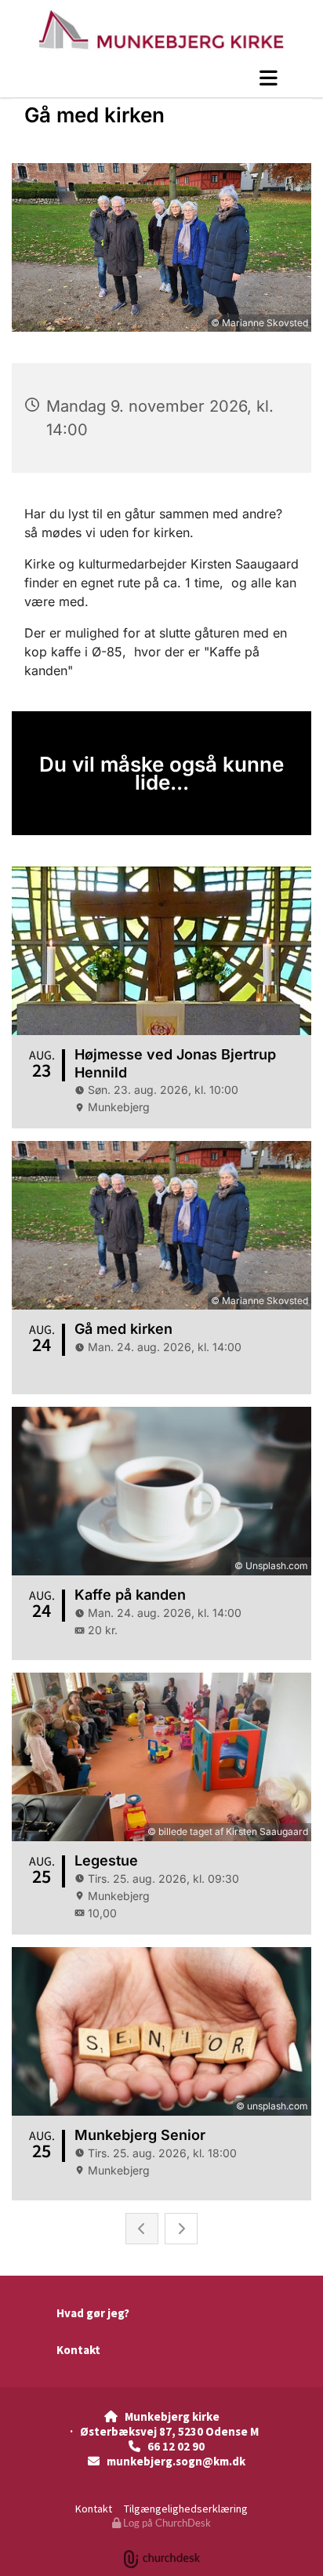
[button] (161, 78)
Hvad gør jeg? (93, 2313)
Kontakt (78, 2350)
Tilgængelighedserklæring (186, 2509)
